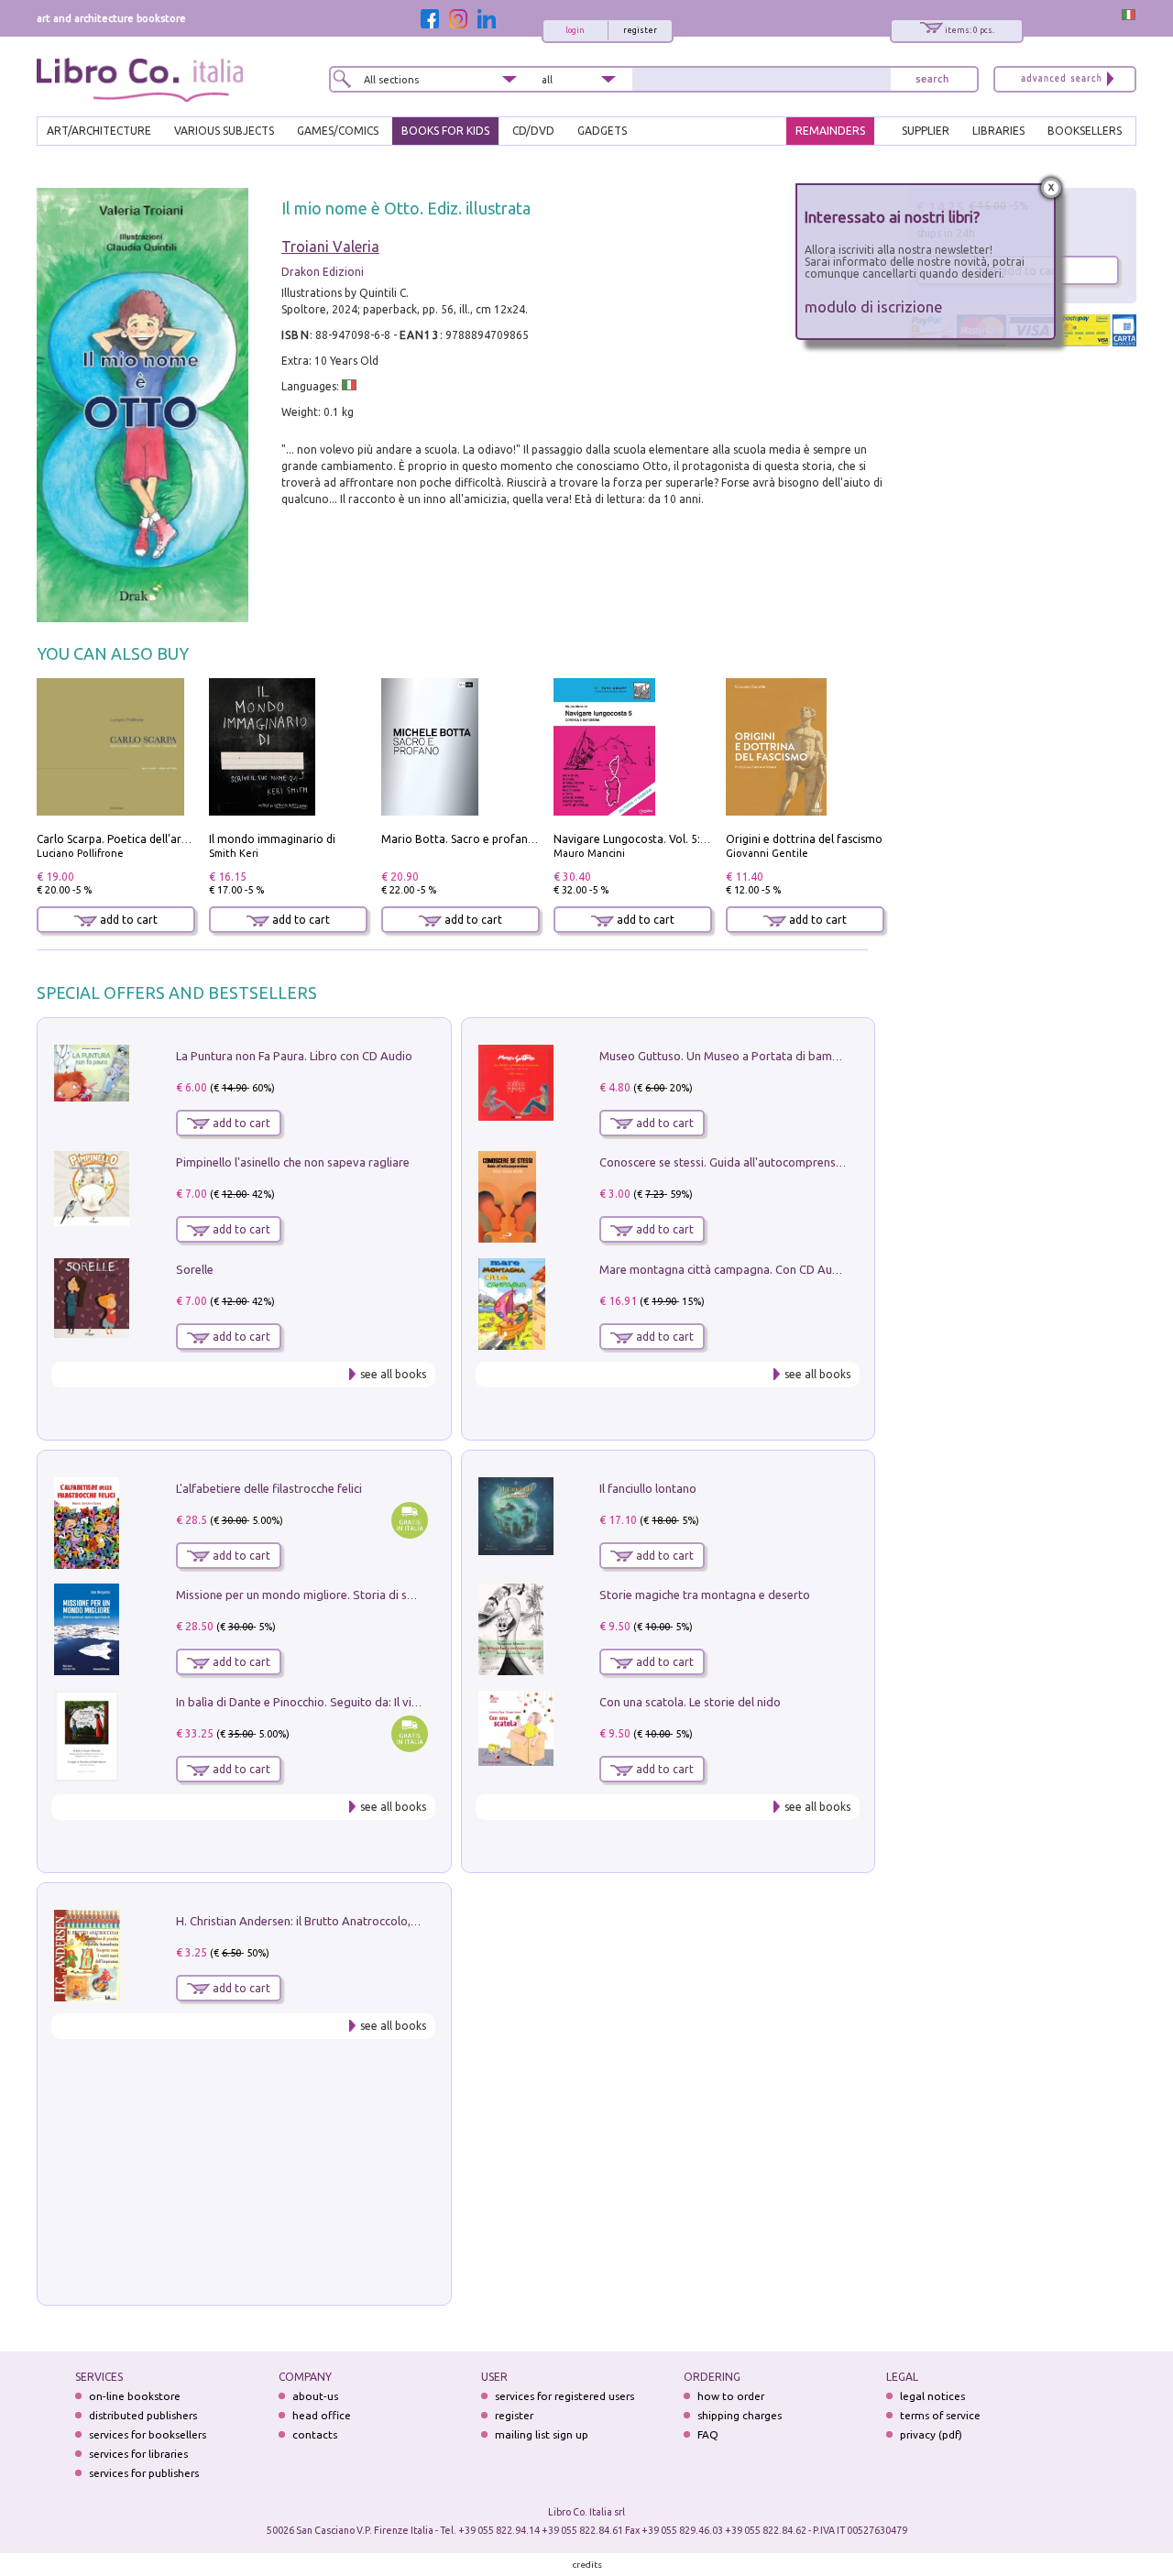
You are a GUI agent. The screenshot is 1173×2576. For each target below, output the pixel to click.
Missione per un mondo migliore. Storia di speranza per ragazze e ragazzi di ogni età (403, 1595)
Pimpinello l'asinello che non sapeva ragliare (293, 1162)
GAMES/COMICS (338, 131)
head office (322, 2415)
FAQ (708, 2434)
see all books (393, 1374)
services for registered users (565, 2396)
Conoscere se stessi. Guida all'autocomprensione (729, 1162)
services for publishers (144, 2473)
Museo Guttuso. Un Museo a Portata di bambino (728, 1056)
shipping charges (740, 2415)
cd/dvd (533, 131)
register (640, 30)
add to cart (127, 920)
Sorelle (195, 1269)
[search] (932, 79)
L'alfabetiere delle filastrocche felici (269, 1488)
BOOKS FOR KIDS (445, 131)
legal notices (932, 2396)
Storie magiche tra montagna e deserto (705, 1595)
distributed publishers (143, 2415)
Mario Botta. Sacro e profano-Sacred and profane (511, 839)
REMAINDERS (830, 131)
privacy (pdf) (931, 2434)
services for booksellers (148, 2434)
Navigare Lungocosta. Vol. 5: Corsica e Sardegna (677, 839)
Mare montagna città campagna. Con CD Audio (724, 1269)
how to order (731, 2396)
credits (587, 2565)
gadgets (602, 131)
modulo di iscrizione (874, 307)
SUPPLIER (926, 131)
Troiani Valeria (330, 247)
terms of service (940, 2415)
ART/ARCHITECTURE (99, 131)
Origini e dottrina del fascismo (804, 839)
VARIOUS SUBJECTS (224, 131)
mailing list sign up (542, 2434)
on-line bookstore (135, 2396)
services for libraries (138, 2454)
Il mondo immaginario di (272, 839)
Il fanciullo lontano (648, 1488)
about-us (315, 2396)
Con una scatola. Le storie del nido (690, 1702)
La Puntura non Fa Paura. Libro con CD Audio (294, 1056)
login (575, 30)
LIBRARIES (998, 131)
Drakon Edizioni (323, 272)
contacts (315, 2434)
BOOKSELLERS (1085, 131)
